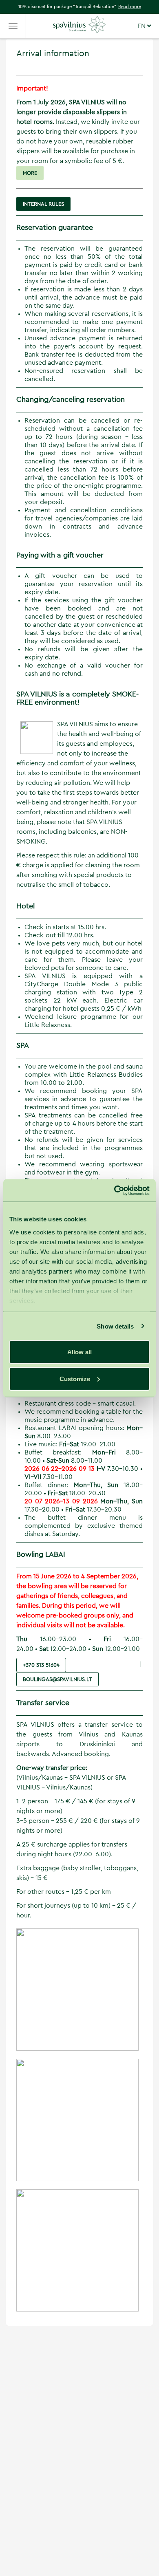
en (142, 26)
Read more (130, 7)
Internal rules (43, 204)
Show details (115, 1326)
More (30, 173)
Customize (75, 1378)
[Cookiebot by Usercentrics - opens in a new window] (114, 1190)
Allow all (79, 1352)
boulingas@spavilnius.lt (57, 1679)
